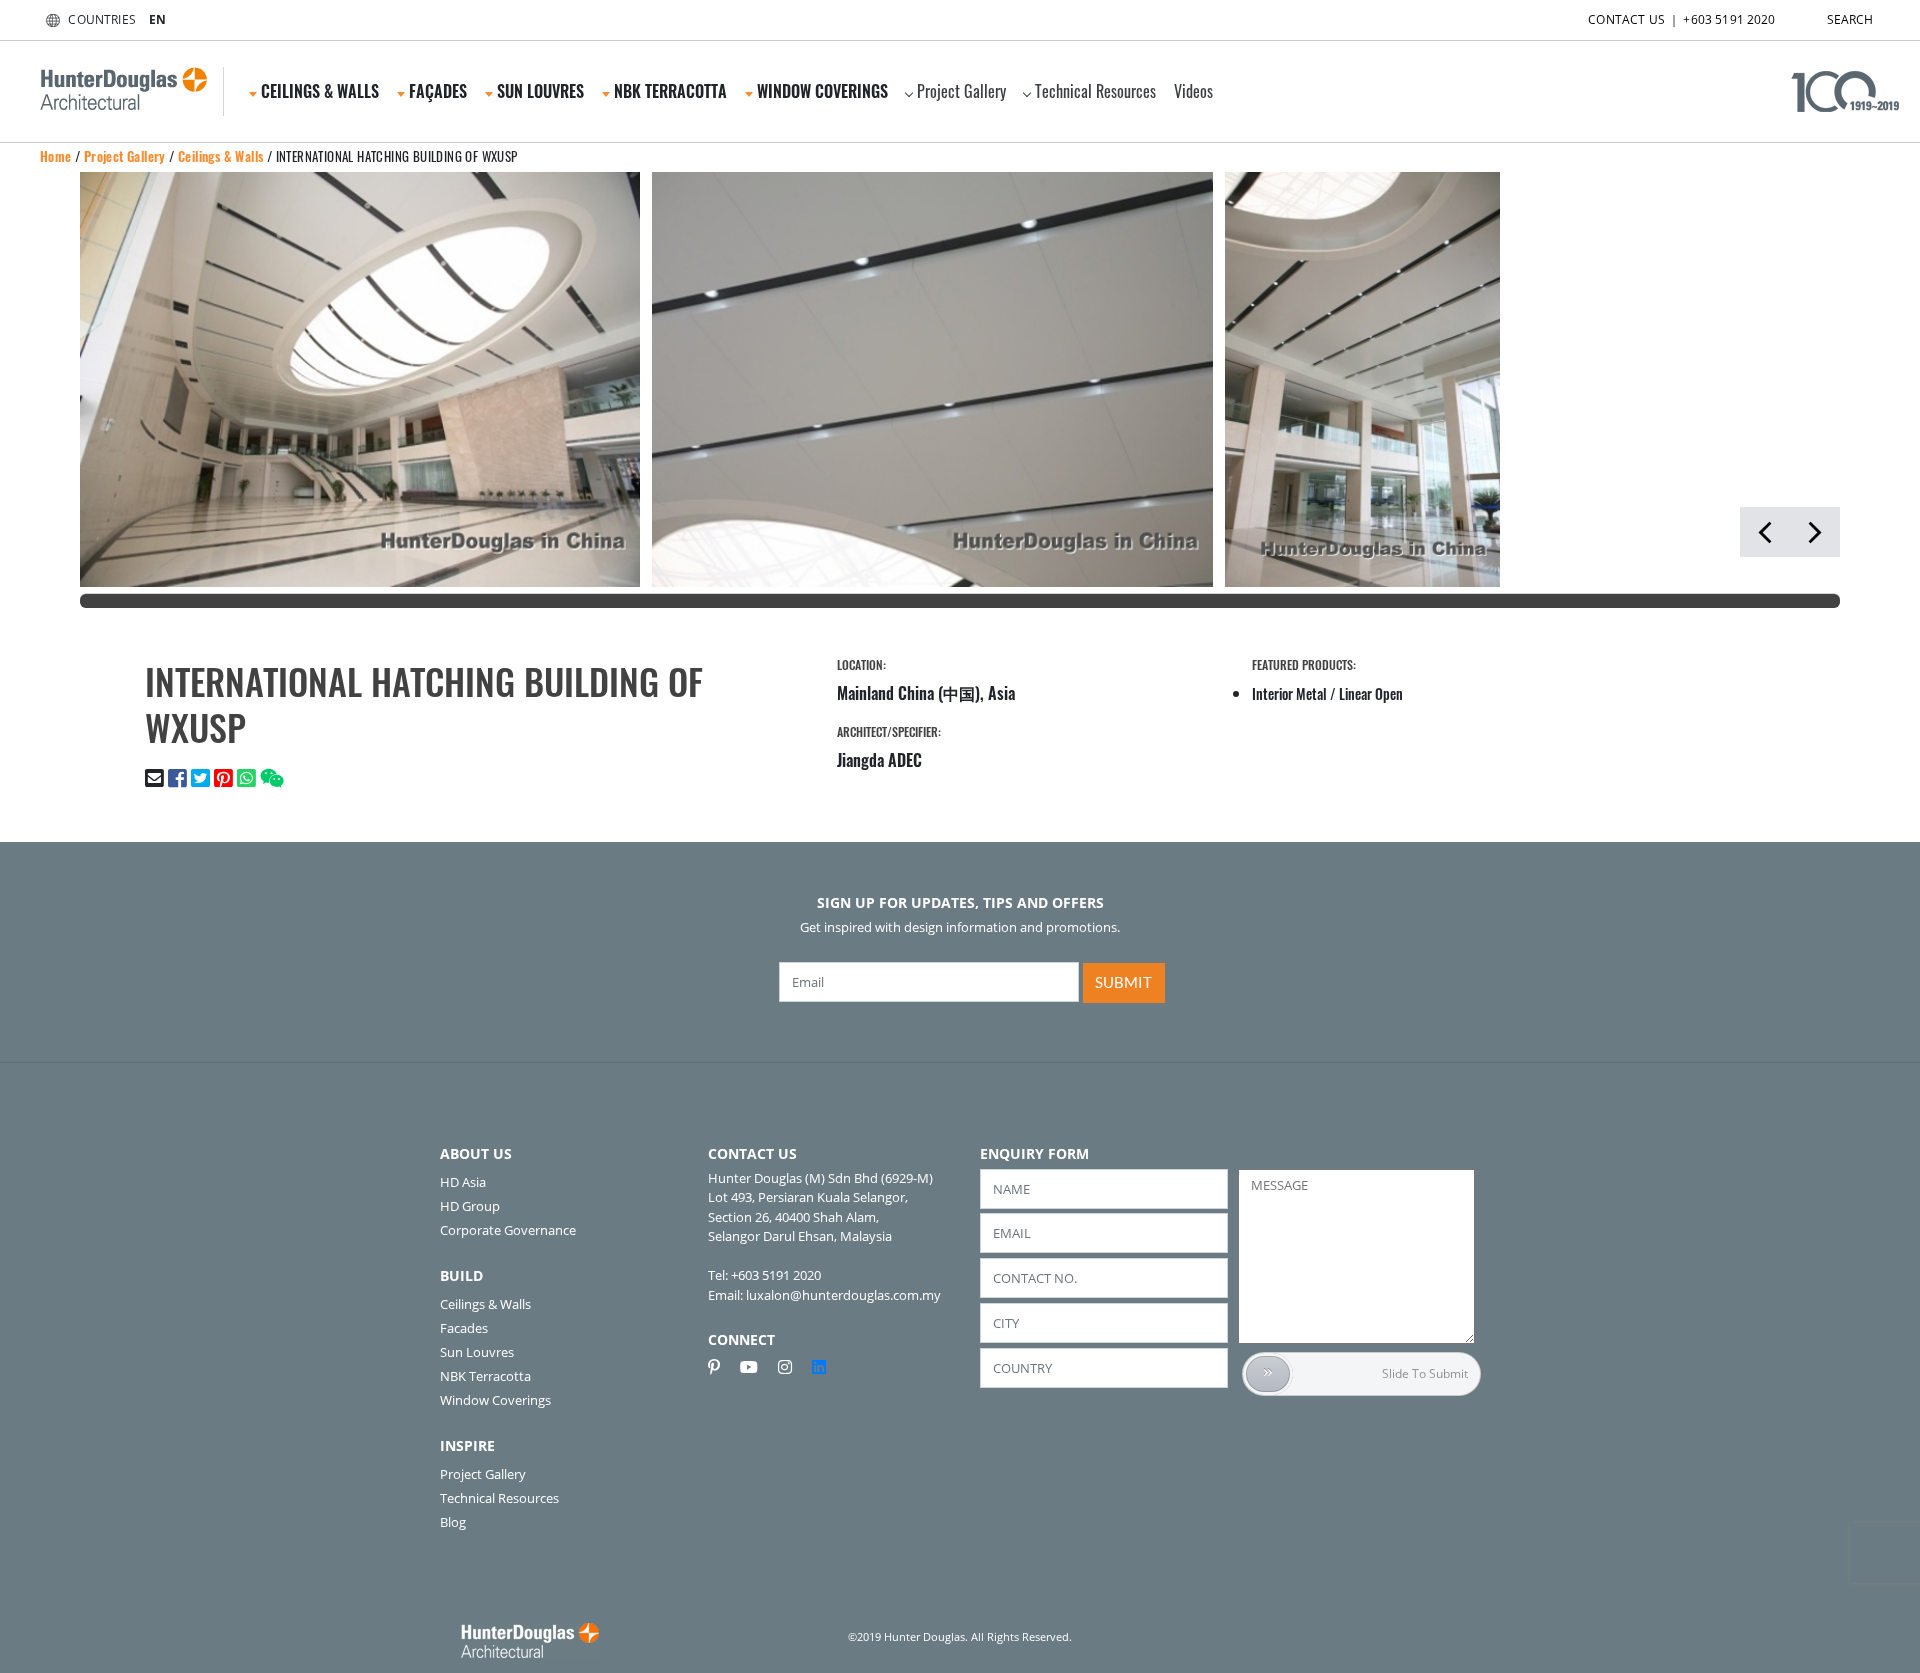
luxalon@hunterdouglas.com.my (843, 1295)
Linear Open (1371, 693)
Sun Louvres (477, 1352)
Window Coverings (495, 1400)
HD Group (470, 1206)
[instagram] (793, 1367)
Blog (453, 1522)
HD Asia (463, 1182)
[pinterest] (722, 1367)
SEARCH (1850, 19)
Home (56, 156)
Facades (464, 1328)
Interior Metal (1289, 693)
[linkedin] (819, 1367)
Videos (1193, 91)
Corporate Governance (508, 1230)
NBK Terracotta (485, 1376)
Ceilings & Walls (220, 156)
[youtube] (757, 1367)
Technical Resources (1095, 91)
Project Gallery (961, 91)
